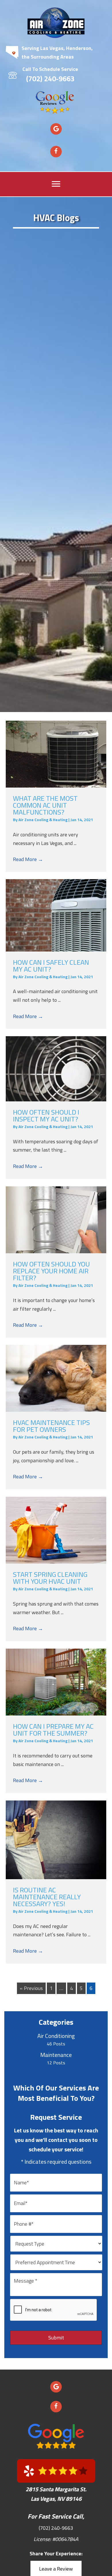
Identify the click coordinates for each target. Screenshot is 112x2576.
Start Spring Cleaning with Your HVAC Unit (50, 1578)
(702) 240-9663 (50, 79)
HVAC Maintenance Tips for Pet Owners (51, 1426)
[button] (56, 129)
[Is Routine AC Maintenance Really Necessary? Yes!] (56, 1840)
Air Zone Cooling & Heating (43, 820)
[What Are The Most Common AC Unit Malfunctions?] (56, 754)
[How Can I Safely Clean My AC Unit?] (56, 915)
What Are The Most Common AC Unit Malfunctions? (45, 805)
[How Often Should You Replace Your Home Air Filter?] (56, 1220)
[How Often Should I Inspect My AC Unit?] (56, 1069)
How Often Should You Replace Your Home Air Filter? (51, 1271)
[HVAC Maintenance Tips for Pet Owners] (56, 1378)
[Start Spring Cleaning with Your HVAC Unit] (56, 1530)
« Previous (31, 1988)
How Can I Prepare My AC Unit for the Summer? (53, 1730)
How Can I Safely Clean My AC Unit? (51, 966)
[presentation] (54, 2310)
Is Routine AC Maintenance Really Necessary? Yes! (47, 1897)
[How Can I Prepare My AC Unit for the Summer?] (56, 1682)
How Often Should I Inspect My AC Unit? (46, 1115)
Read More (28, 859)
